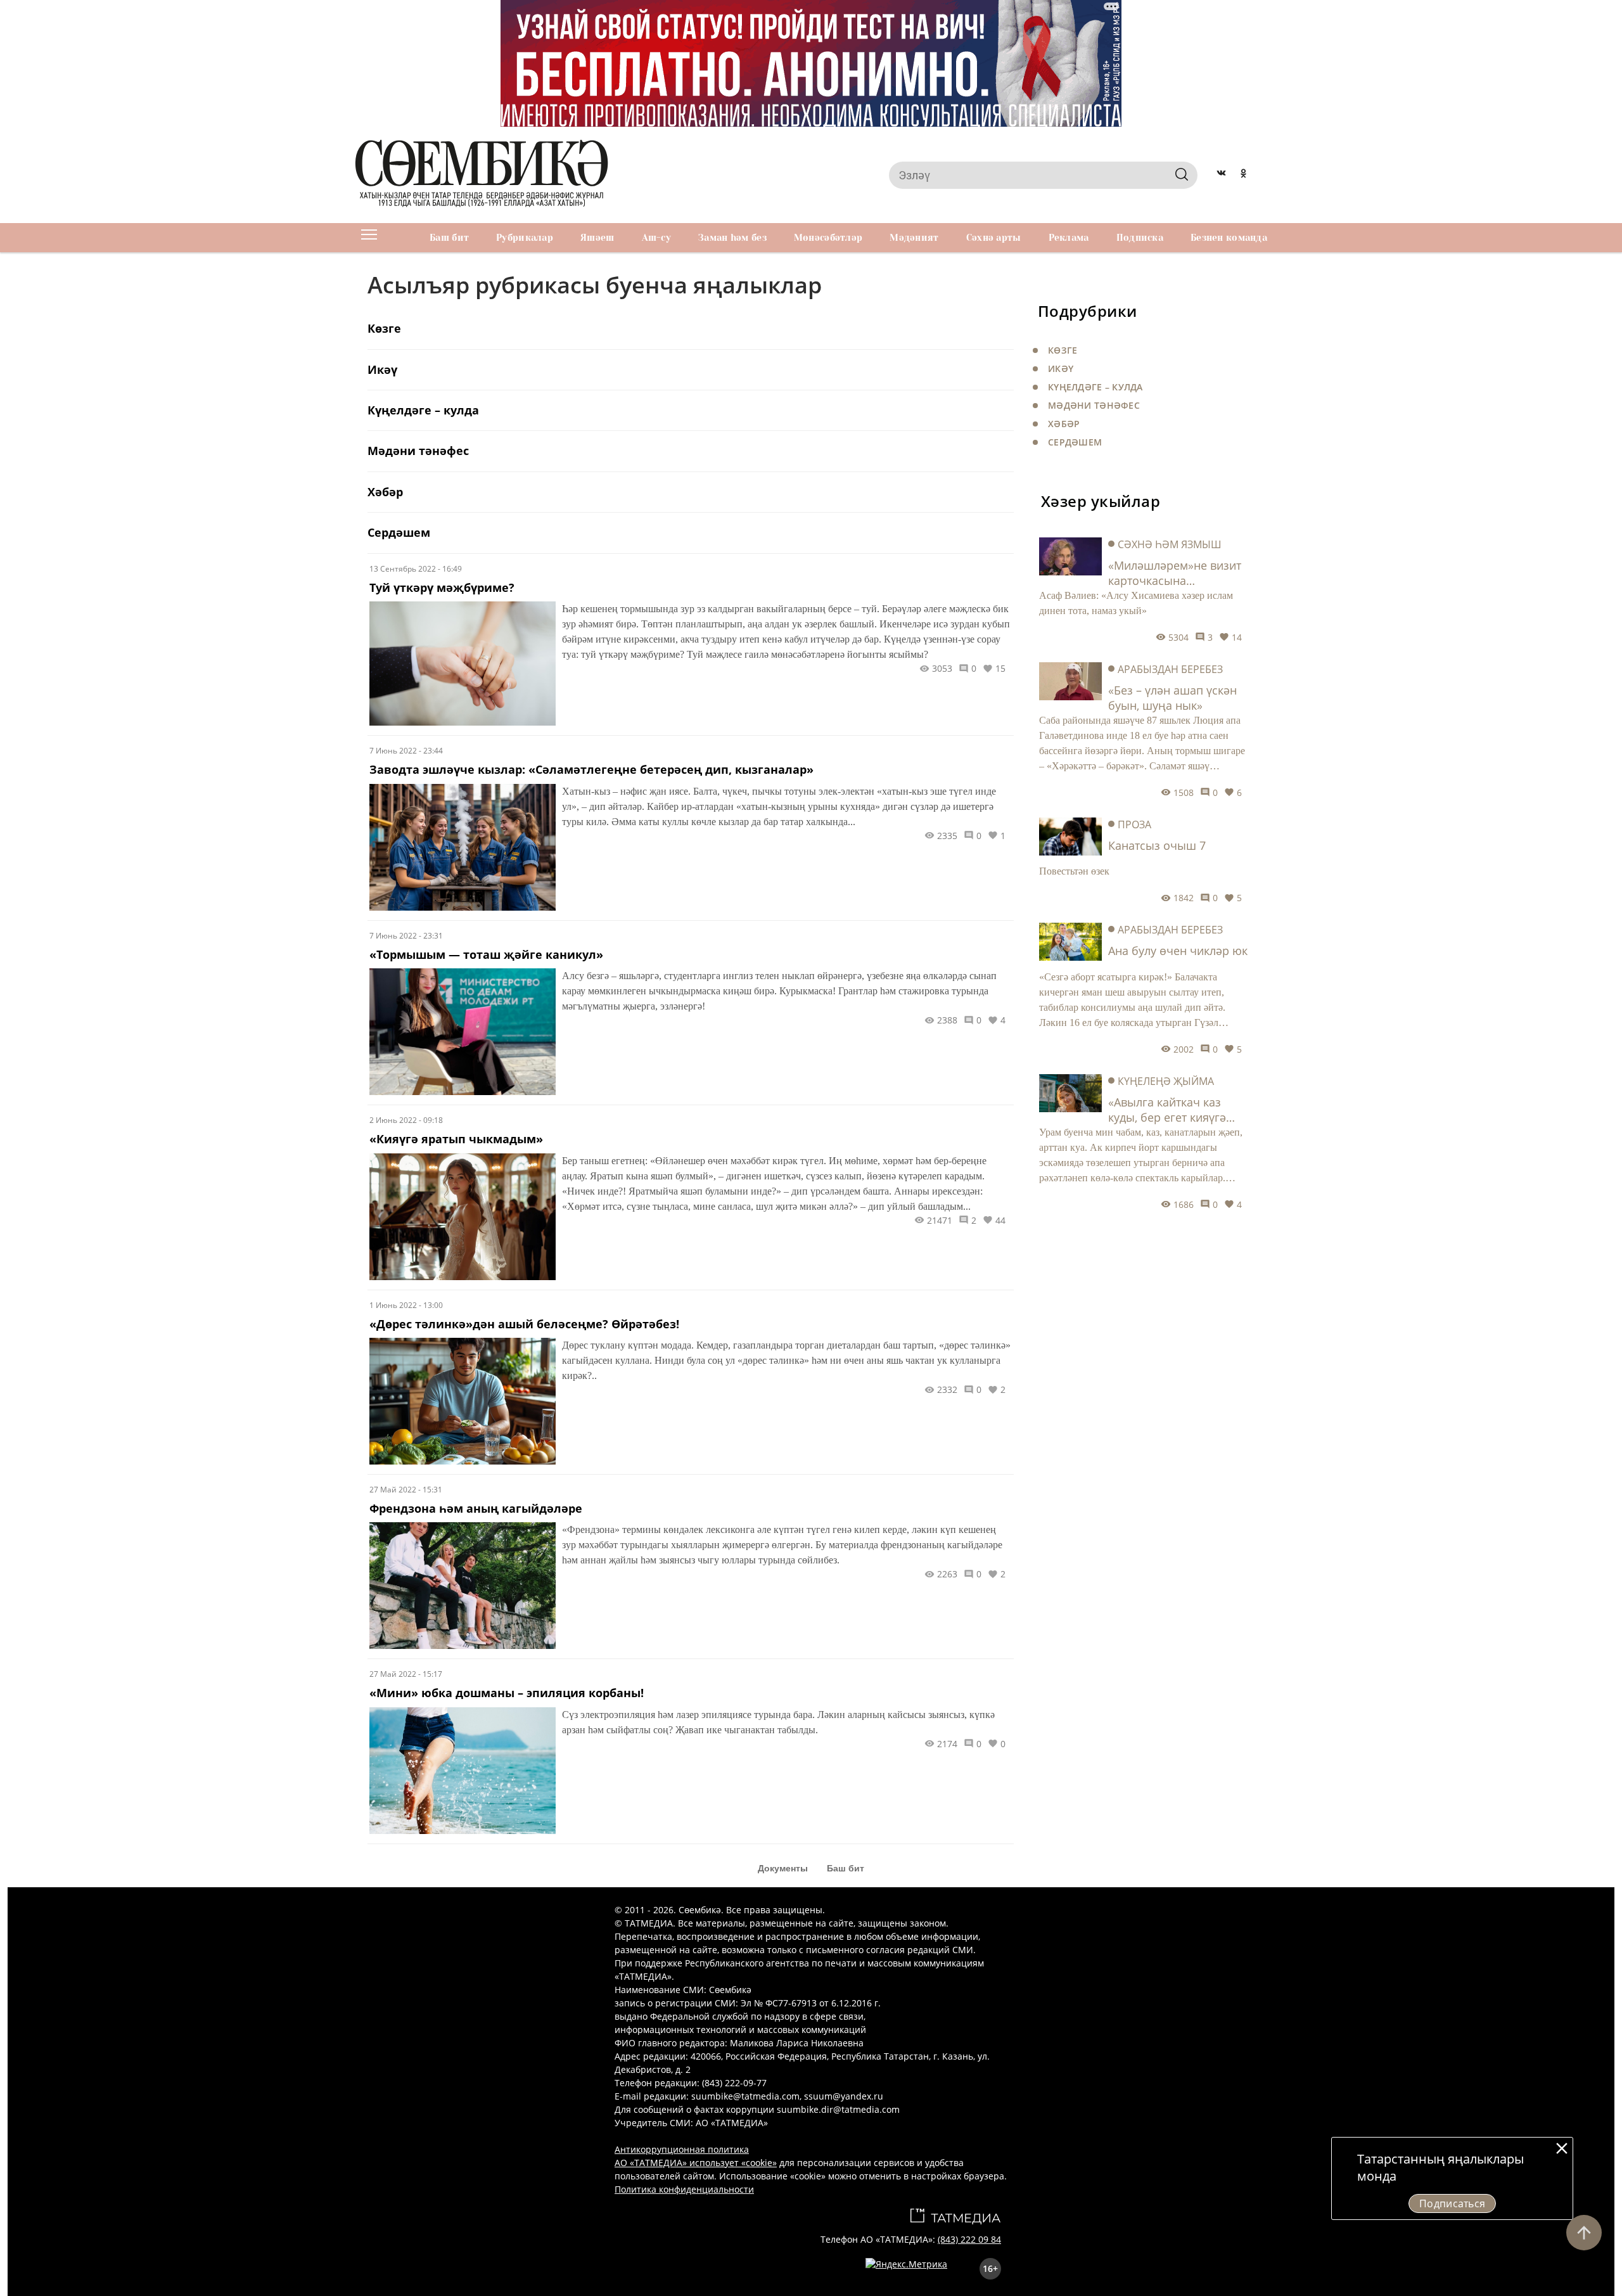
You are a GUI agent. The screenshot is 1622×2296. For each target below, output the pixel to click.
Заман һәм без (732, 238)
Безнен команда (1229, 238)
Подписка (1140, 238)
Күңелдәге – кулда (1095, 387)
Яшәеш (597, 238)
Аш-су (656, 238)
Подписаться (1453, 2203)
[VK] (1221, 175)
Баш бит (449, 238)
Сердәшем (1075, 442)
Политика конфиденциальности (684, 2189)
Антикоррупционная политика (682, 2149)
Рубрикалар (525, 238)
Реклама (1069, 238)
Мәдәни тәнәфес (1094, 405)
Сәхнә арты (994, 238)
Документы (783, 1868)
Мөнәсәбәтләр (828, 238)
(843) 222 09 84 (969, 2239)
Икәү (1061, 369)
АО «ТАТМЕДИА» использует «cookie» (696, 2163)
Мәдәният (914, 238)
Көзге (1063, 350)
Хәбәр (1064, 424)
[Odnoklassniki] (1243, 175)
